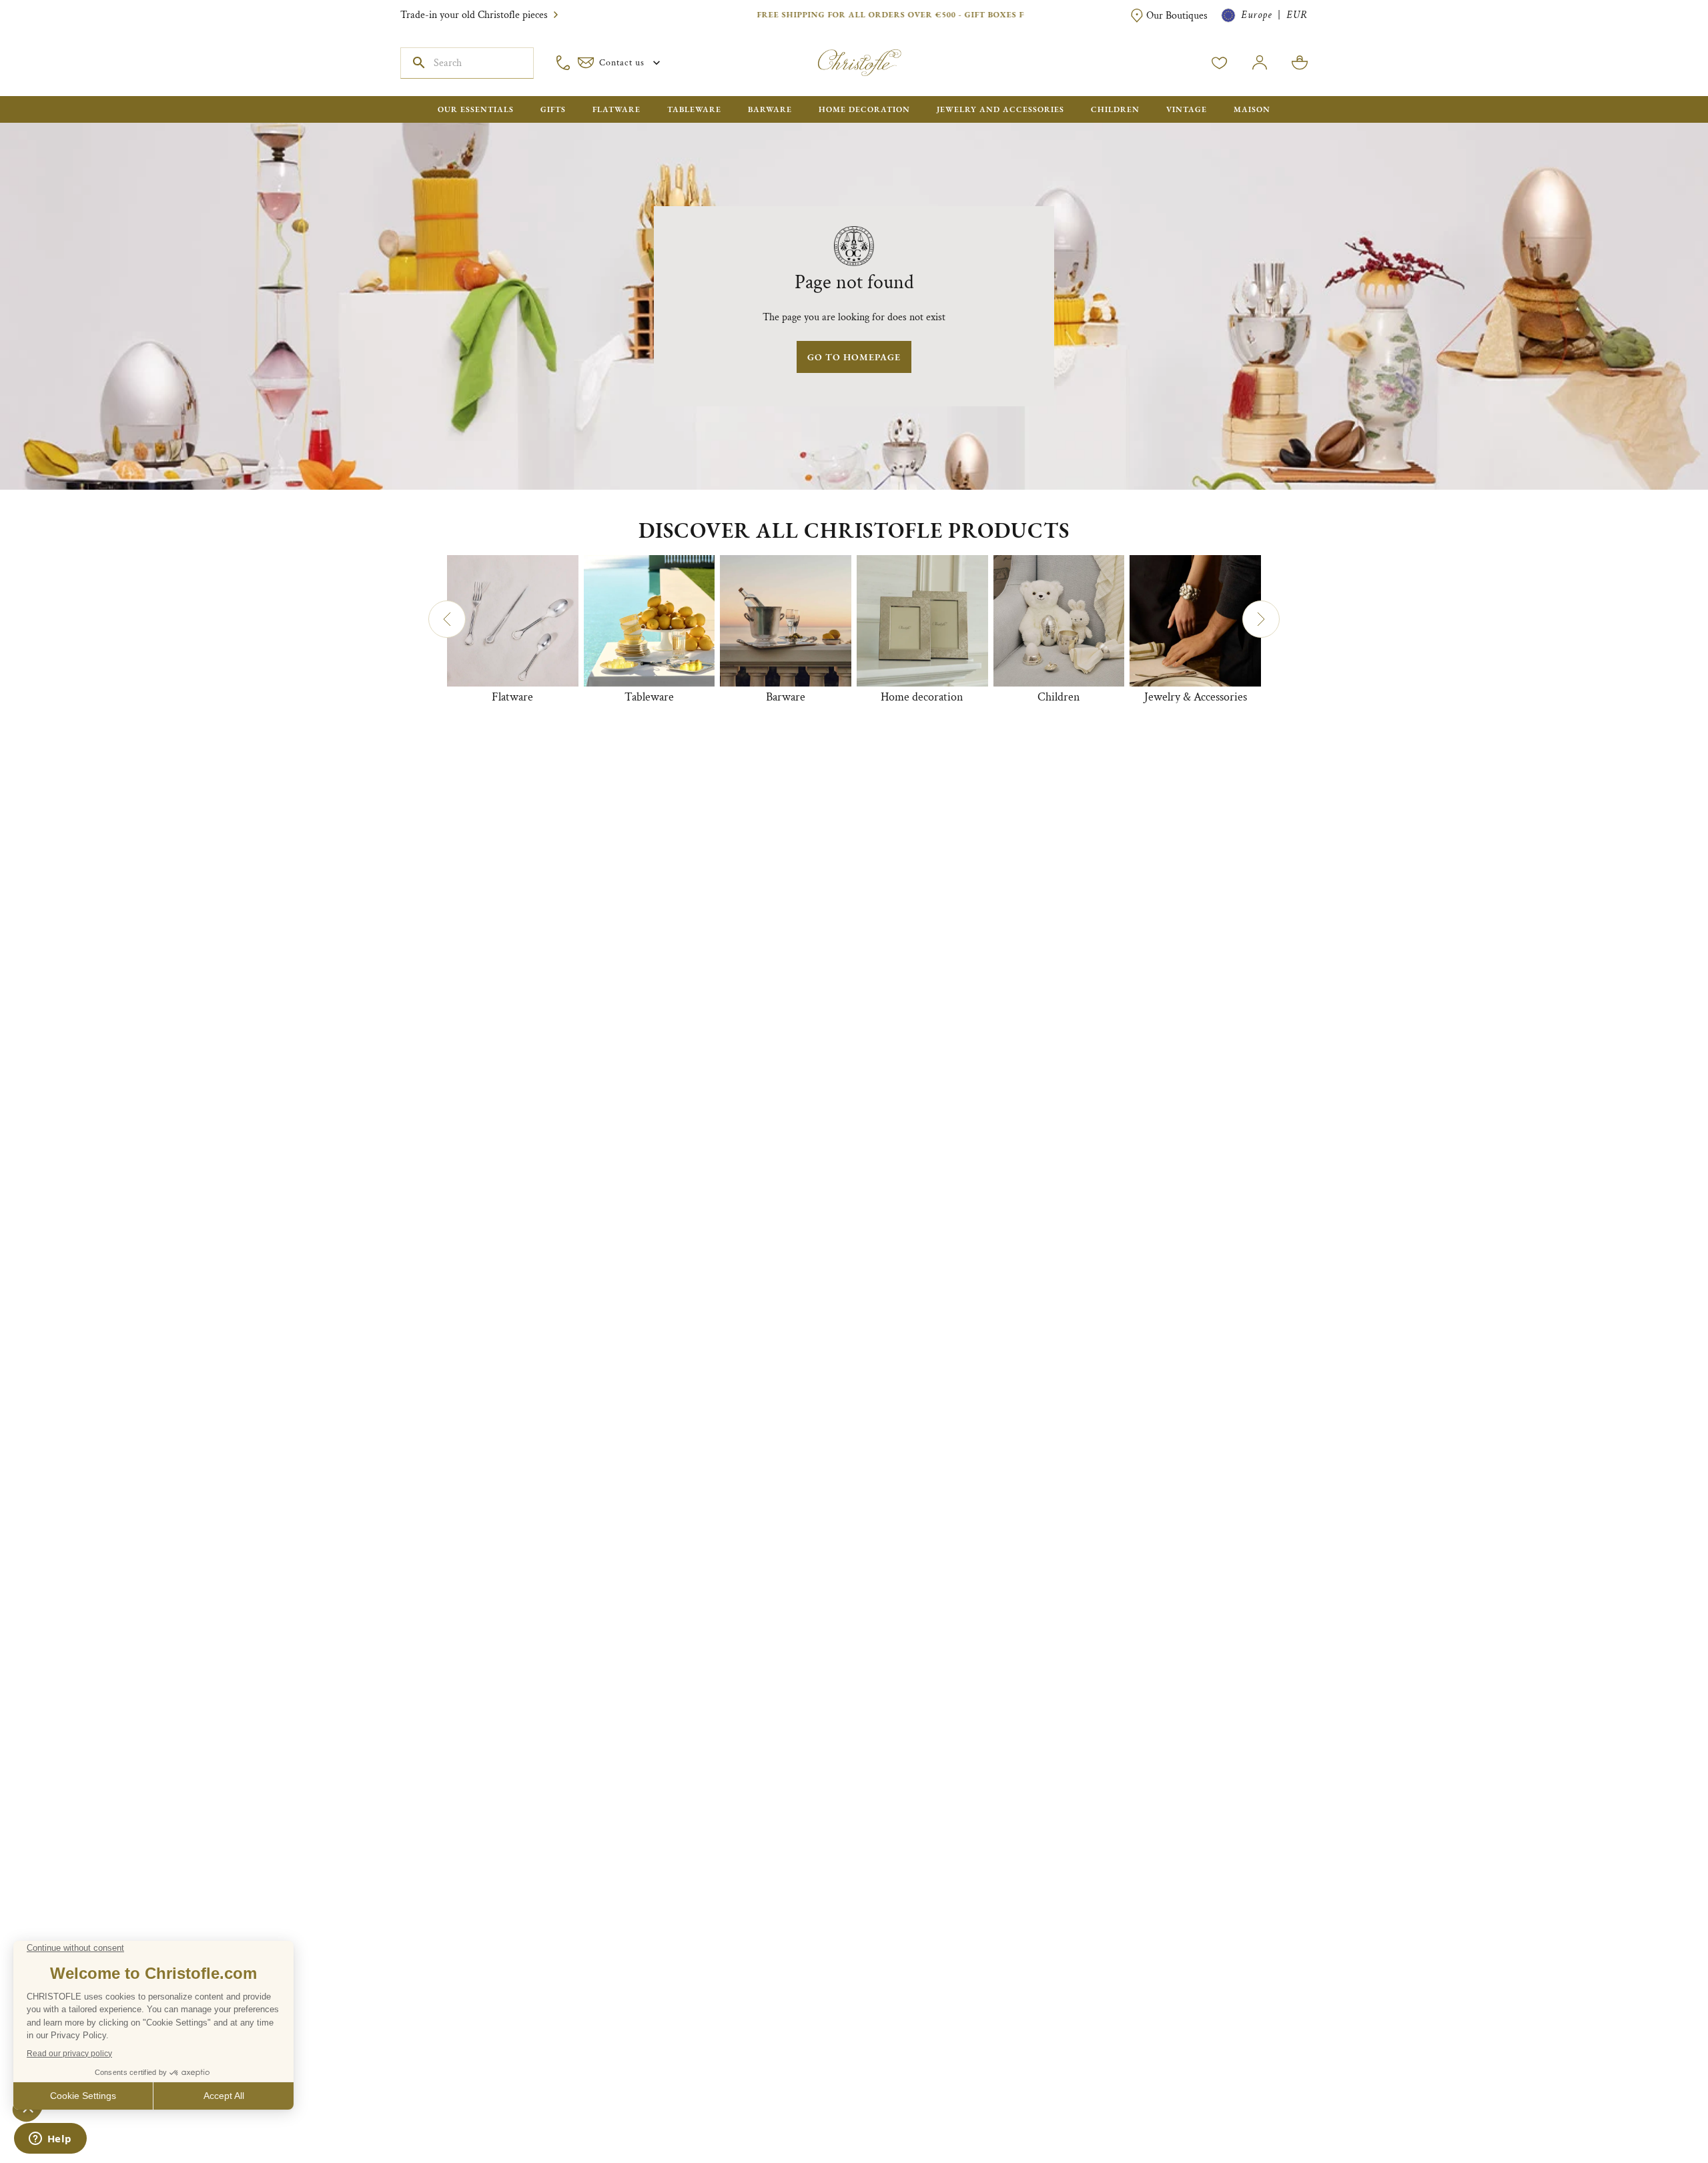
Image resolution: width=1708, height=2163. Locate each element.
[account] (1220, 63)
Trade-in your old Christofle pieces (474, 15)
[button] (447, 619)
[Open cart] (1300, 63)
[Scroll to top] (1656, 2111)
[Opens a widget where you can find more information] (50, 2140)
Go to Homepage (854, 357)
